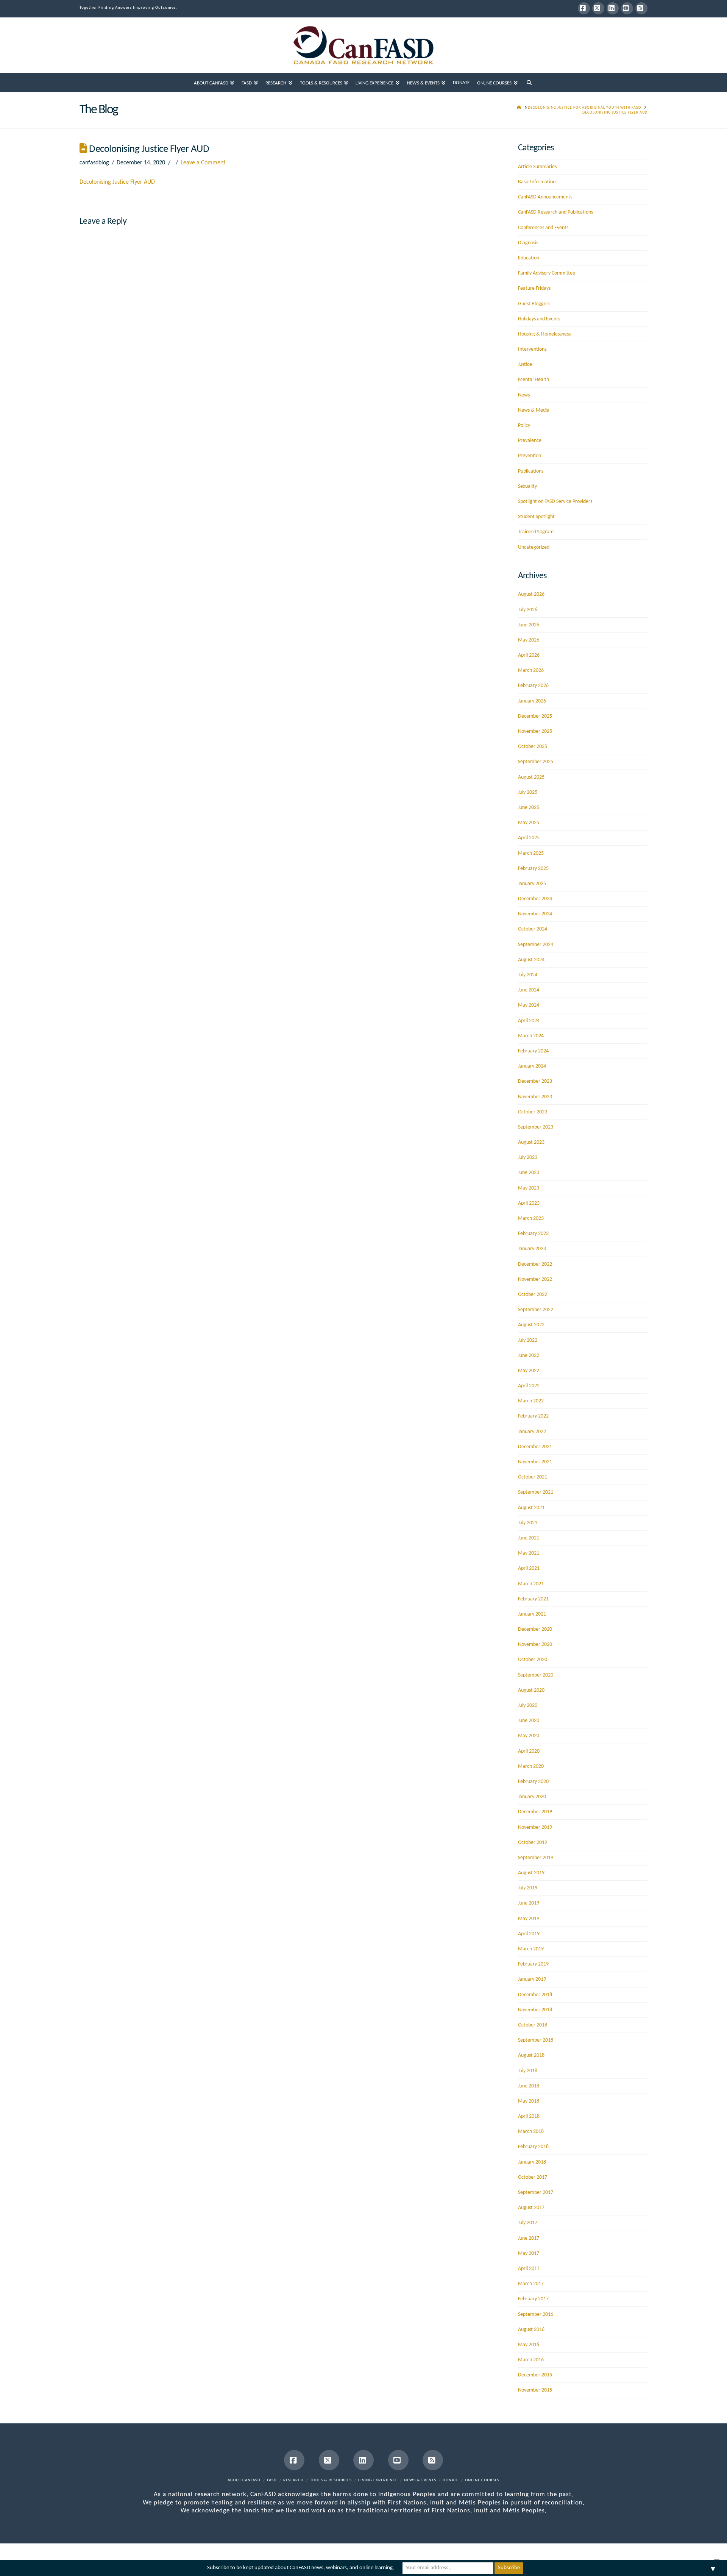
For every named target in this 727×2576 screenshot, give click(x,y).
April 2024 (529, 1021)
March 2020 (531, 1767)
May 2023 (529, 1188)
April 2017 (529, 2269)
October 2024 (533, 929)
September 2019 (536, 1858)
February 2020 (533, 1782)
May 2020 (529, 1736)
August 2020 (531, 1690)
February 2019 (533, 1964)
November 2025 (535, 731)
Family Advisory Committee (547, 273)
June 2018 (529, 2086)
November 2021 (535, 1462)
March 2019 (531, 1949)
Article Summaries (537, 167)
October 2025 (533, 747)
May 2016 (529, 2345)
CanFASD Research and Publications (555, 212)
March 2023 (531, 1219)
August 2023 (531, 1142)
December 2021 (535, 1447)
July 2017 (528, 2223)
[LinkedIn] (613, 8)
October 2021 (533, 1477)
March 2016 (531, 2360)
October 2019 (533, 1843)
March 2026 (531, 671)
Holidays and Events (539, 319)
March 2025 (531, 853)
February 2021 (533, 1599)
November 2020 (535, 1645)
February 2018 (533, 2147)
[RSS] (641, 8)
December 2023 (535, 1081)
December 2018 (535, 1995)
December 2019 (535, 1812)
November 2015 (535, 2390)
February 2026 (533, 686)
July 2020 (528, 1706)
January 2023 (532, 1249)
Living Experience (378, 2480)
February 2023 (533, 1234)
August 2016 (531, 2330)
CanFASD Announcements (545, 197)
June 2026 (529, 625)
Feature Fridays (534, 288)
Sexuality (527, 486)
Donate (451, 2480)
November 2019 (535, 1827)
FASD (272, 2480)
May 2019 (529, 1919)
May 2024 (529, 1005)
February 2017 (533, 2299)
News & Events (420, 2480)
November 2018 (535, 2010)
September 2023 (536, 1127)
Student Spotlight (536, 517)
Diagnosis (528, 243)
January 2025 (532, 884)
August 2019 (531, 1873)
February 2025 (533, 869)
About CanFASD (244, 2480)
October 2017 (533, 2177)
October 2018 (533, 2025)
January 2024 (532, 1066)
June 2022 (529, 1356)
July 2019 (528, 1888)
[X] (598, 8)
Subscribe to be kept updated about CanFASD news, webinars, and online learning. (301, 2568)
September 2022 (536, 1310)
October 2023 (533, 1112)
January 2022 (532, 1432)
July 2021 (528, 1523)
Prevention (530, 456)
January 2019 (532, 1979)
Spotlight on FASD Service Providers (555, 502)
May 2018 (529, 2101)
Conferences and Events (543, 228)
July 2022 (528, 1340)
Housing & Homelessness (544, 334)
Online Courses (482, 2480)
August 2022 (531, 1325)
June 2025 (529, 808)
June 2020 (529, 1721)
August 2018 (531, 2055)
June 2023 (529, 1173)
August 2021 (531, 1508)
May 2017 (529, 2254)
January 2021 (532, 1614)
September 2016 (536, 2314)
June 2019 (529, 1903)
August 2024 (531, 960)
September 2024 (536, 945)
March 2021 (531, 1584)
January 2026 (532, 701)
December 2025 (535, 716)
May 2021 (529, 1553)
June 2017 (529, 2238)
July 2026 (528, 610)
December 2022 (535, 1264)
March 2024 (531, 1036)
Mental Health (534, 380)
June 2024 (529, 990)
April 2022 (529, 1386)
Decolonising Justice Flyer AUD (117, 182)
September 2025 (536, 762)
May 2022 (529, 1371)
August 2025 (531, 777)
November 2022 (535, 1279)
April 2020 (529, 1751)
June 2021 (529, 1538)
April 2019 (529, 1934)
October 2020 (533, 1660)
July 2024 (528, 975)
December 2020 (535, 1629)
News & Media (534, 410)
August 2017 (531, 2208)
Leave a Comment (203, 163)
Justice (525, 365)
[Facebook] (584, 8)
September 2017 (536, 2193)
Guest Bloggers (534, 304)
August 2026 (531, 594)
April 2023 (529, 1203)
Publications (531, 471)
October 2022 (533, 1295)
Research (293, 2480)
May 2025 (529, 823)
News (524, 395)
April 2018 (529, 2116)
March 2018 (531, 2132)
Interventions (532, 349)
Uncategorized (534, 547)
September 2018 (536, 2040)
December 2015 (535, 2375)
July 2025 (528, 792)
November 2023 (535, 1097)
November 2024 (535, 914)
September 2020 (536, 1675)
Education (529, 258)
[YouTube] (627, 8)
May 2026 (529, 640)
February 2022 (533, 1416)
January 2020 (532, 1797)
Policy (524, 425)
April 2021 (529, 1568)
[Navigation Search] (529, 83)
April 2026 (529, 655)
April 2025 (529, 838)
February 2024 (533, 1051)
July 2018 (528, 2071)
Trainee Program (536, 532)
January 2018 (532, 2162)
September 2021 (536, 1492)
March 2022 (531, 1401)
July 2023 (528, 1158)
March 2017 (531, 2284)
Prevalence (530, 441)
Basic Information (537, 182)
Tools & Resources (331, 2480)
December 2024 (535, 899)
